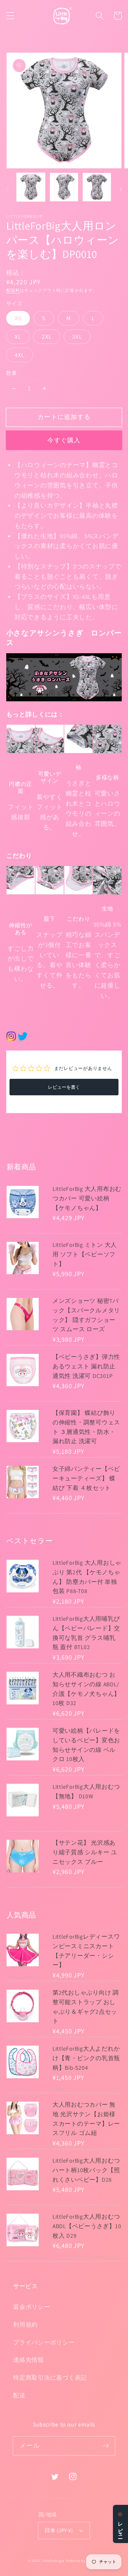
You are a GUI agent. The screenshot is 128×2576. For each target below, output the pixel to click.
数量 (12, 373)
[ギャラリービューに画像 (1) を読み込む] (31, 187)
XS (18, 318)
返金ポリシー (32, 2307)
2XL (47, 336)
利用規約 (25, 2324)
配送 (19, 2395)
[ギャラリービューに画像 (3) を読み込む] (97, 187)
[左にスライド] (7, 189)
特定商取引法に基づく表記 (50, 2378)
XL (18, 336)
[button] (10, 16)
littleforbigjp (53, 2561)
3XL (77, 336)
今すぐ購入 (64, 440)
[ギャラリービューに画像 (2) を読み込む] (64, 187)
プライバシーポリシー (44, 2342)
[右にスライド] (121, 189)
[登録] (106, 2446)
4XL (20, 355)
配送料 (13, 290)
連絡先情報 (29, 2360)
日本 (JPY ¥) (59, 2530)
